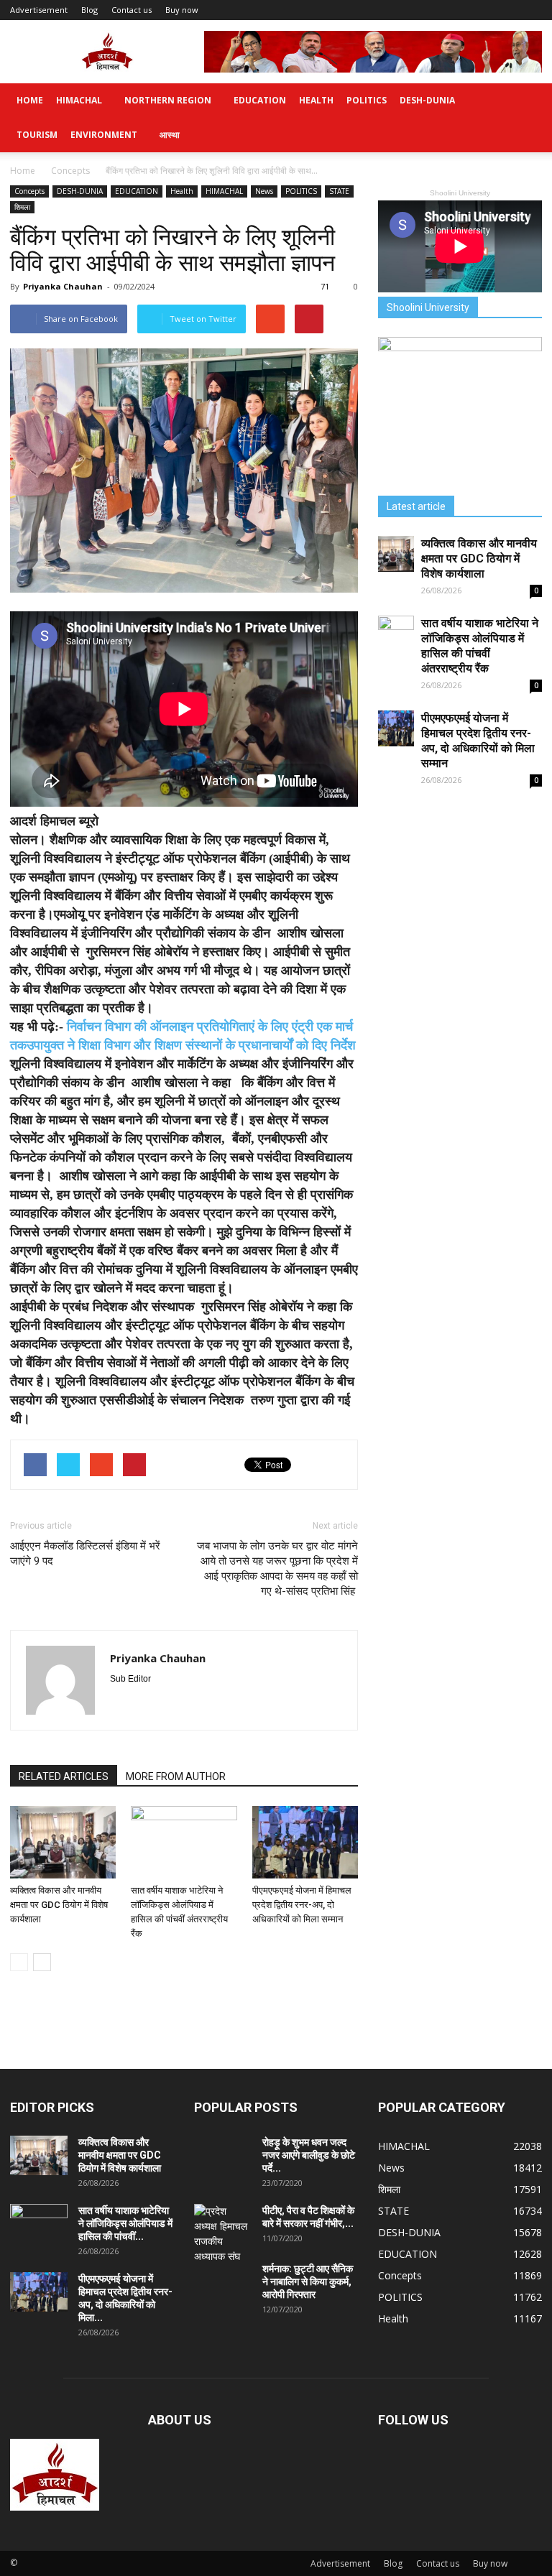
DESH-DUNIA (427, 100)
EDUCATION (260, 100)
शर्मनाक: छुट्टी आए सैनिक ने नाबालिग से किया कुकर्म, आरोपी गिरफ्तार (308, 2281)
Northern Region (168, 100)
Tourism (37, 135)
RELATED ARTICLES (64, 1776)
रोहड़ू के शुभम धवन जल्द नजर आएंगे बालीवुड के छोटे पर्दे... (309, 2155)
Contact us (132, 10)
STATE (339, 191)
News (264, 191)
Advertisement (39, 10)
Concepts (29, 191)
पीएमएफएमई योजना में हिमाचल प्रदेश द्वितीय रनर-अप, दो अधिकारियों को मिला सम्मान (302, 1905)
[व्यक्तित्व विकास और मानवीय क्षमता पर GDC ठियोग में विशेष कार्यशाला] (63, 1842)
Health (316, 100)
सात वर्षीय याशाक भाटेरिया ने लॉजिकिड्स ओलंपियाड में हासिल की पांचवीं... (125, 2223)
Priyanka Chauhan (63, 286)
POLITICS (367, 100)
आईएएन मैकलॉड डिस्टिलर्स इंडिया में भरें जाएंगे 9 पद (85, 1553)
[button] (525, 118)
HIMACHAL (79, 100)
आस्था (170, 135)
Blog (89, 10)
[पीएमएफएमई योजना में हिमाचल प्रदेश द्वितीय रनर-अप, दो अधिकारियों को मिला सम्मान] (305, 1842)
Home (30, 100)
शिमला (22, 207)
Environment (104, 135)
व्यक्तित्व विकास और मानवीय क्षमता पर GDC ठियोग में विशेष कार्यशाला (59, 1905)
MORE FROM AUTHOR (176, 1776)
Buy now (182, 10)
